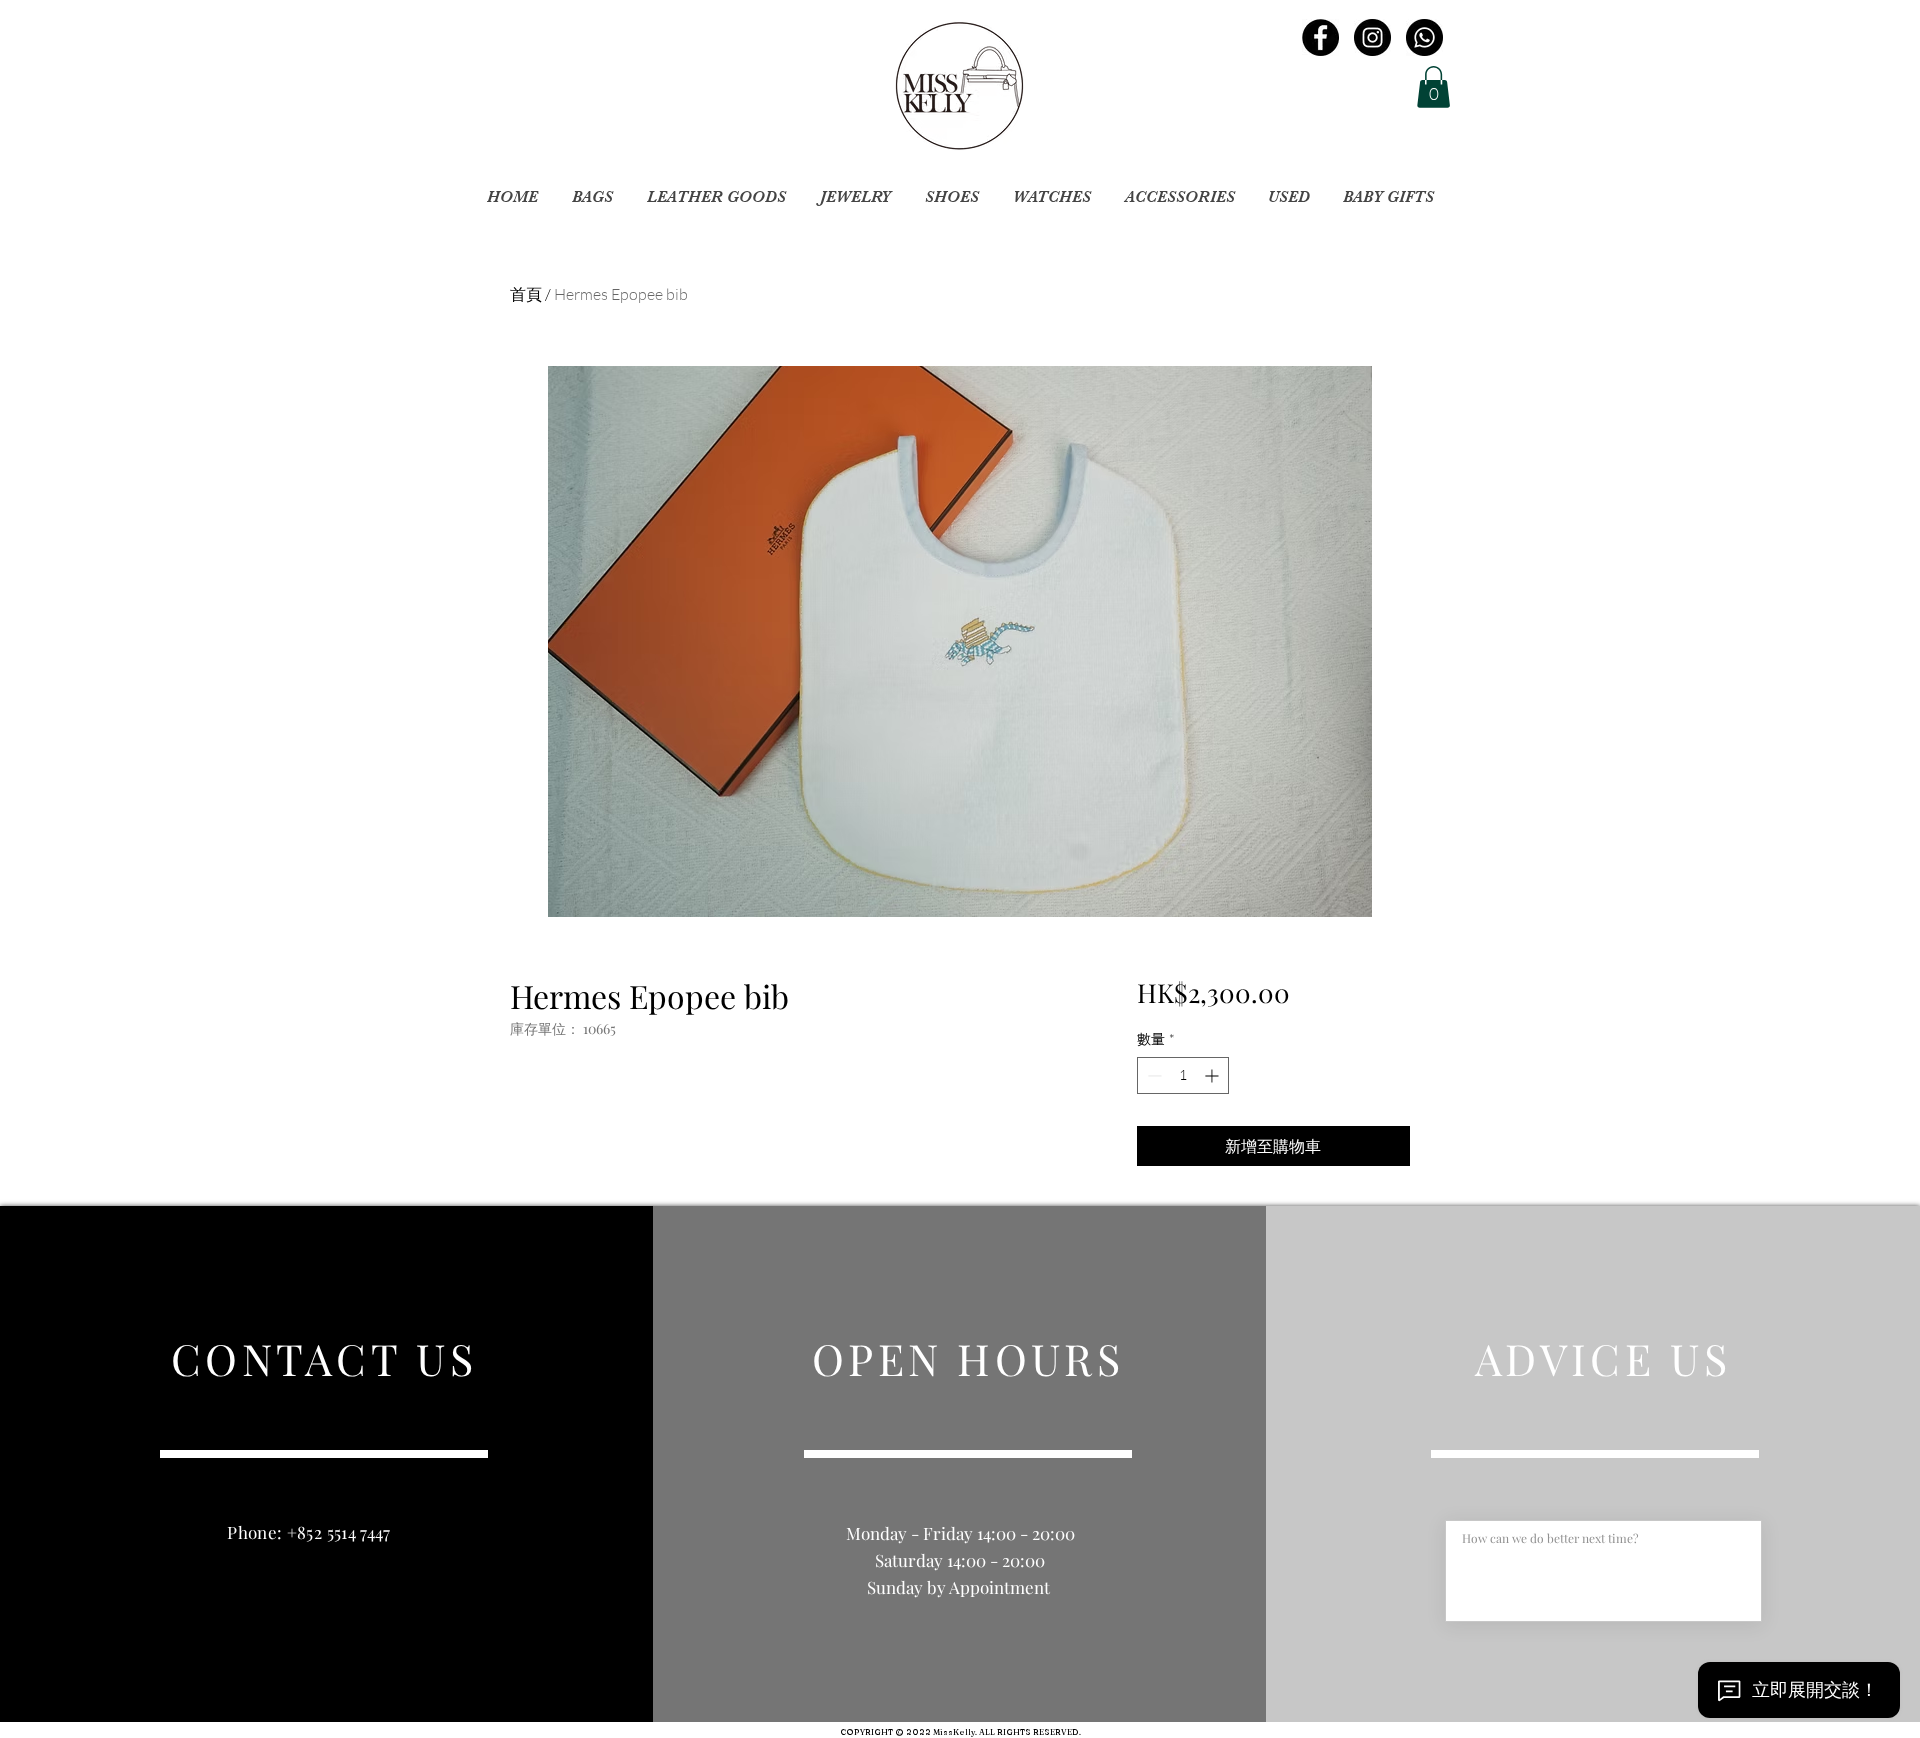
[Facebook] (1320, 37)
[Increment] (1213, 1075)
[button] (1433, 87)
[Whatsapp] (1424, 37)
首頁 (526, 294)
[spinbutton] (1183, 1075)
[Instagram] (1372, 37)
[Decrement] (1152, 1075)
